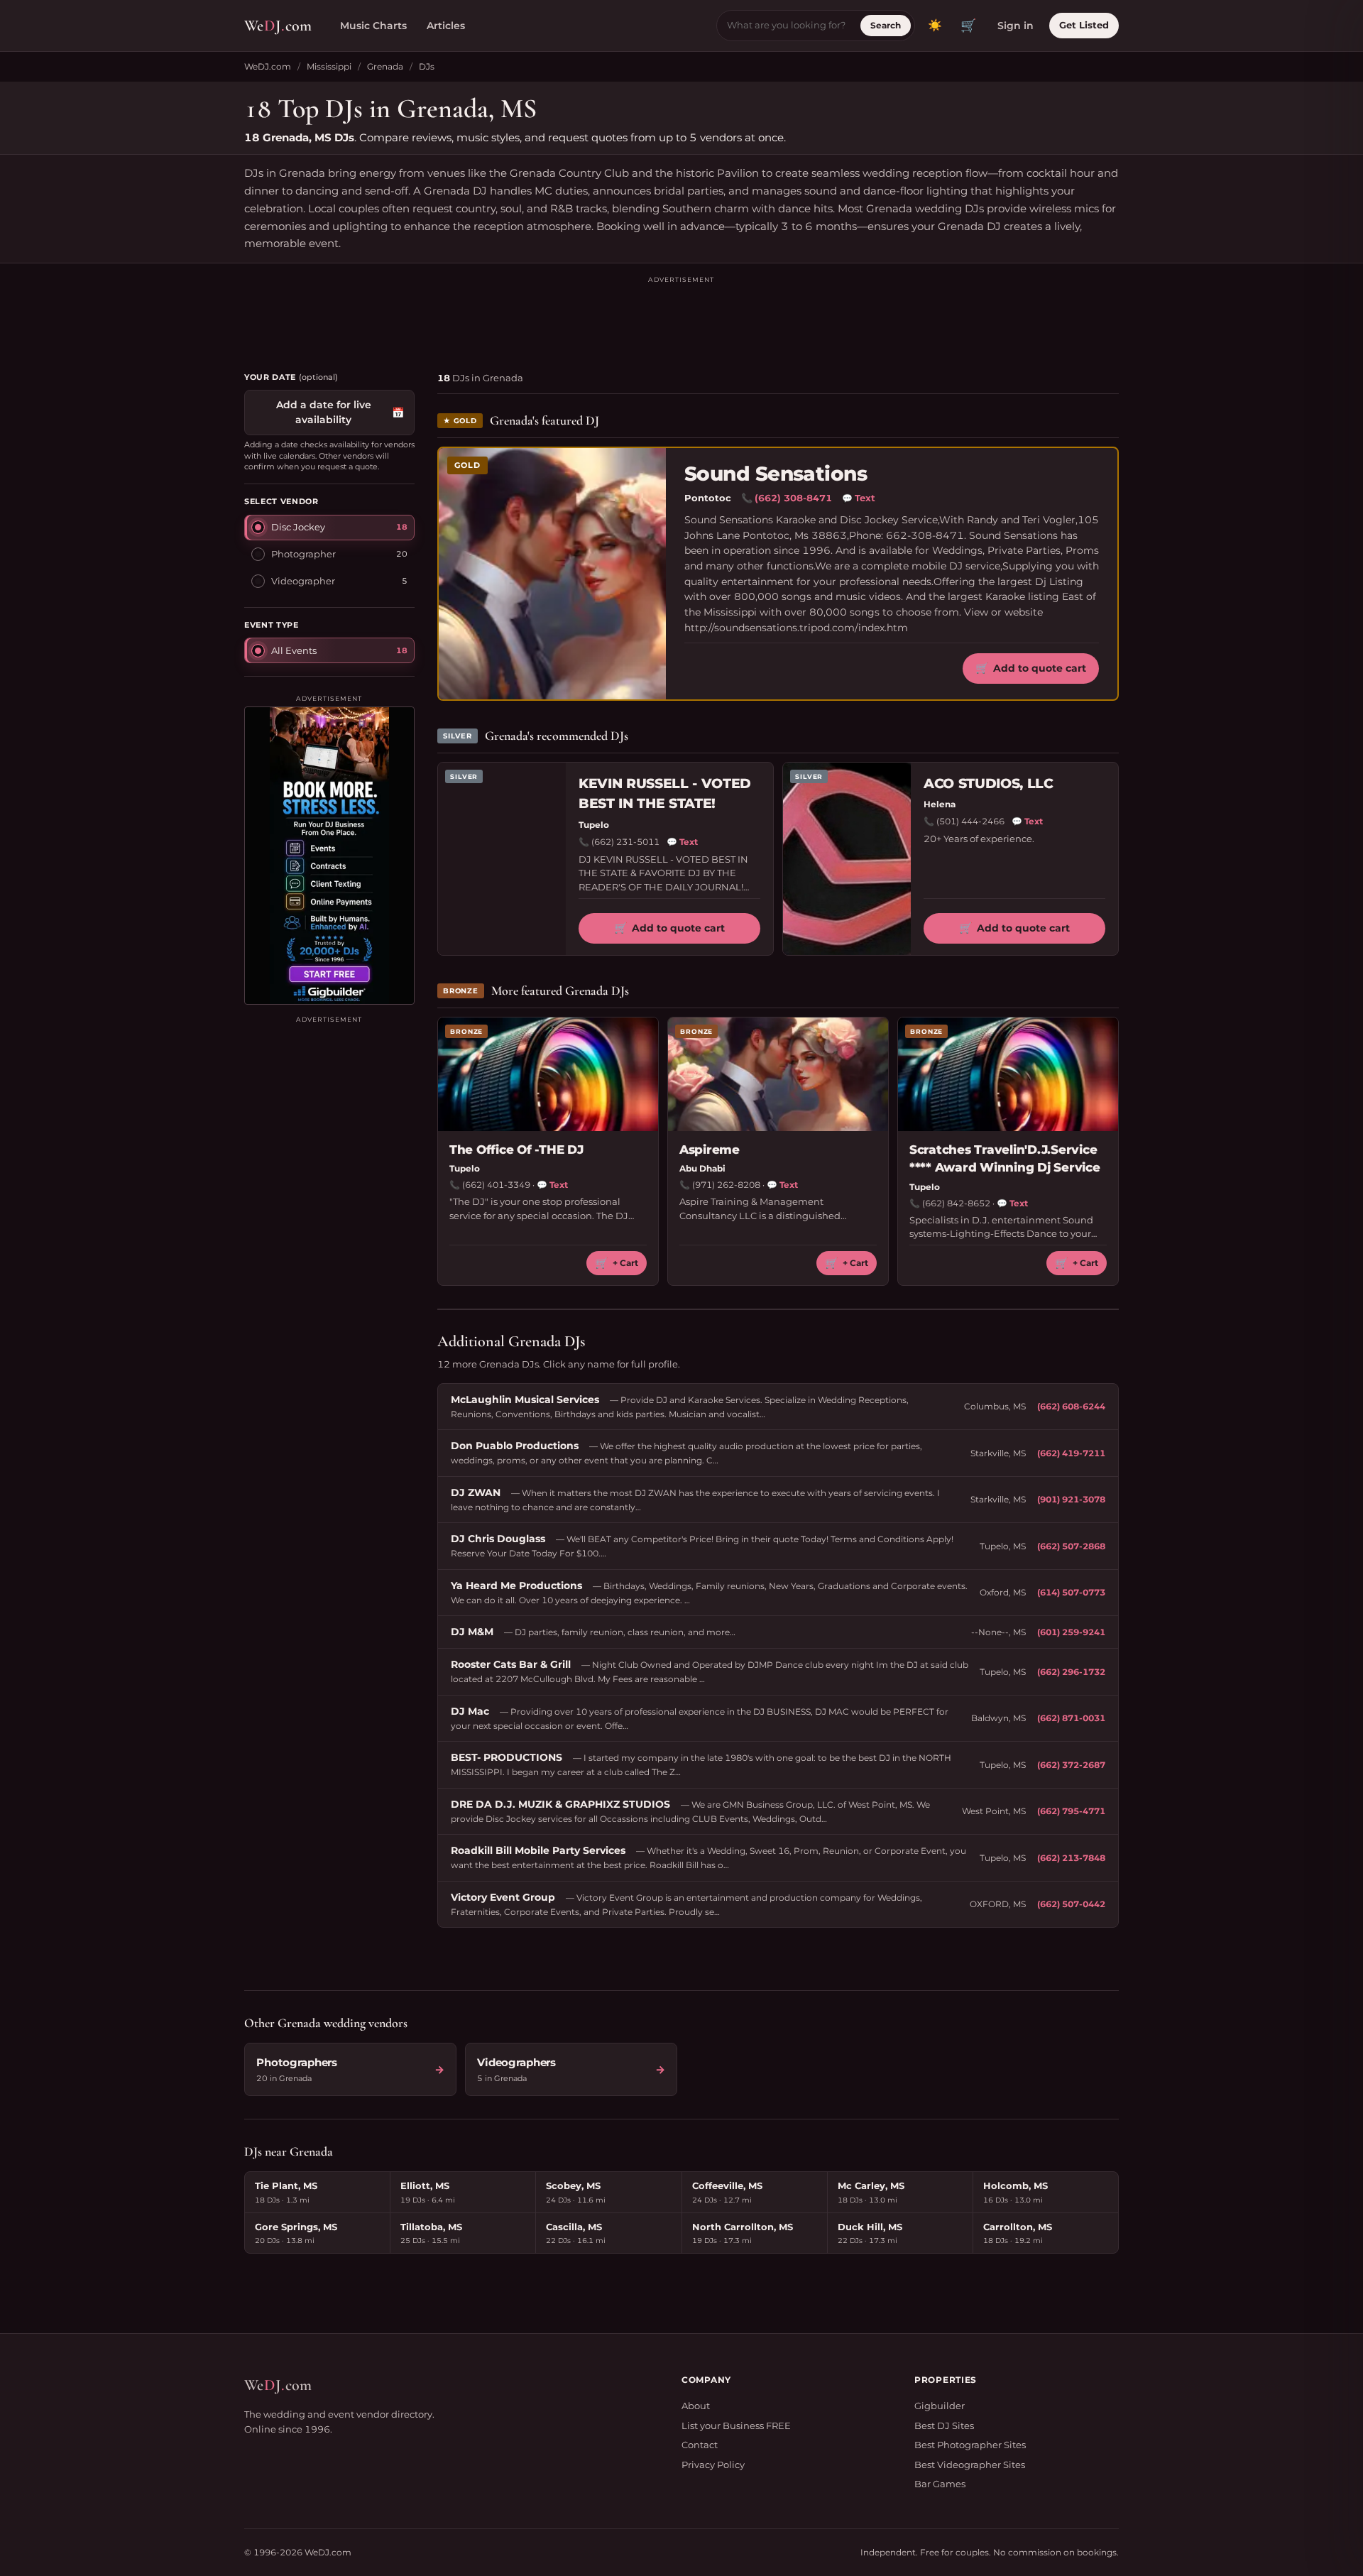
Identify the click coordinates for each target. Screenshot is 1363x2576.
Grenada (385, 66)
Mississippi (329, 66)
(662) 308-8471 (793, 498)
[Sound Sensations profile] (552, 574)
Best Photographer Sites (970, 2445)
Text (859, 498)
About (696, 2406)
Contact (700, 2445)
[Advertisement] (681, 317)
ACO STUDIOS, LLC (989, 784)
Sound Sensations (776, 474)
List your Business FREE (736, 2425)
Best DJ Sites (944, 2425)
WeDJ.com (268, 66)
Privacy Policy (713, 2465)
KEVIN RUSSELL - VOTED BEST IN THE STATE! (665, 794)
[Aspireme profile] (778, 1074)
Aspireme (710, 1150)
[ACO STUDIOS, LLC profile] (847, 859)
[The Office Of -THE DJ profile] (548, 1074)
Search (886, 25)
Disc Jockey (298, 527)
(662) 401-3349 (496, 1185)
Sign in (1016, 26)
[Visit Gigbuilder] (329, 856)
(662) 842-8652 (956, 1203)
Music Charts (373, 26)
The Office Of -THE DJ (516, 1150)
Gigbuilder (940, 2406)
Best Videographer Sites (970, 2465)
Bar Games (940, 2484)
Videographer (303, 581)
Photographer (303, 554)
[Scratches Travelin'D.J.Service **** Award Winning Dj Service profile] (1008, 1074)
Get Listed (1084, 25)
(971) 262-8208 (726, 1185)
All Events (294, 650)
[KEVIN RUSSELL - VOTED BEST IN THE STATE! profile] (502, 859)
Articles (446, 26)
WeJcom (278, 26)
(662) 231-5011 (625, 842)
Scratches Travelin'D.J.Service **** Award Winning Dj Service (1005, 1159)
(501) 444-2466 (970, 821)
